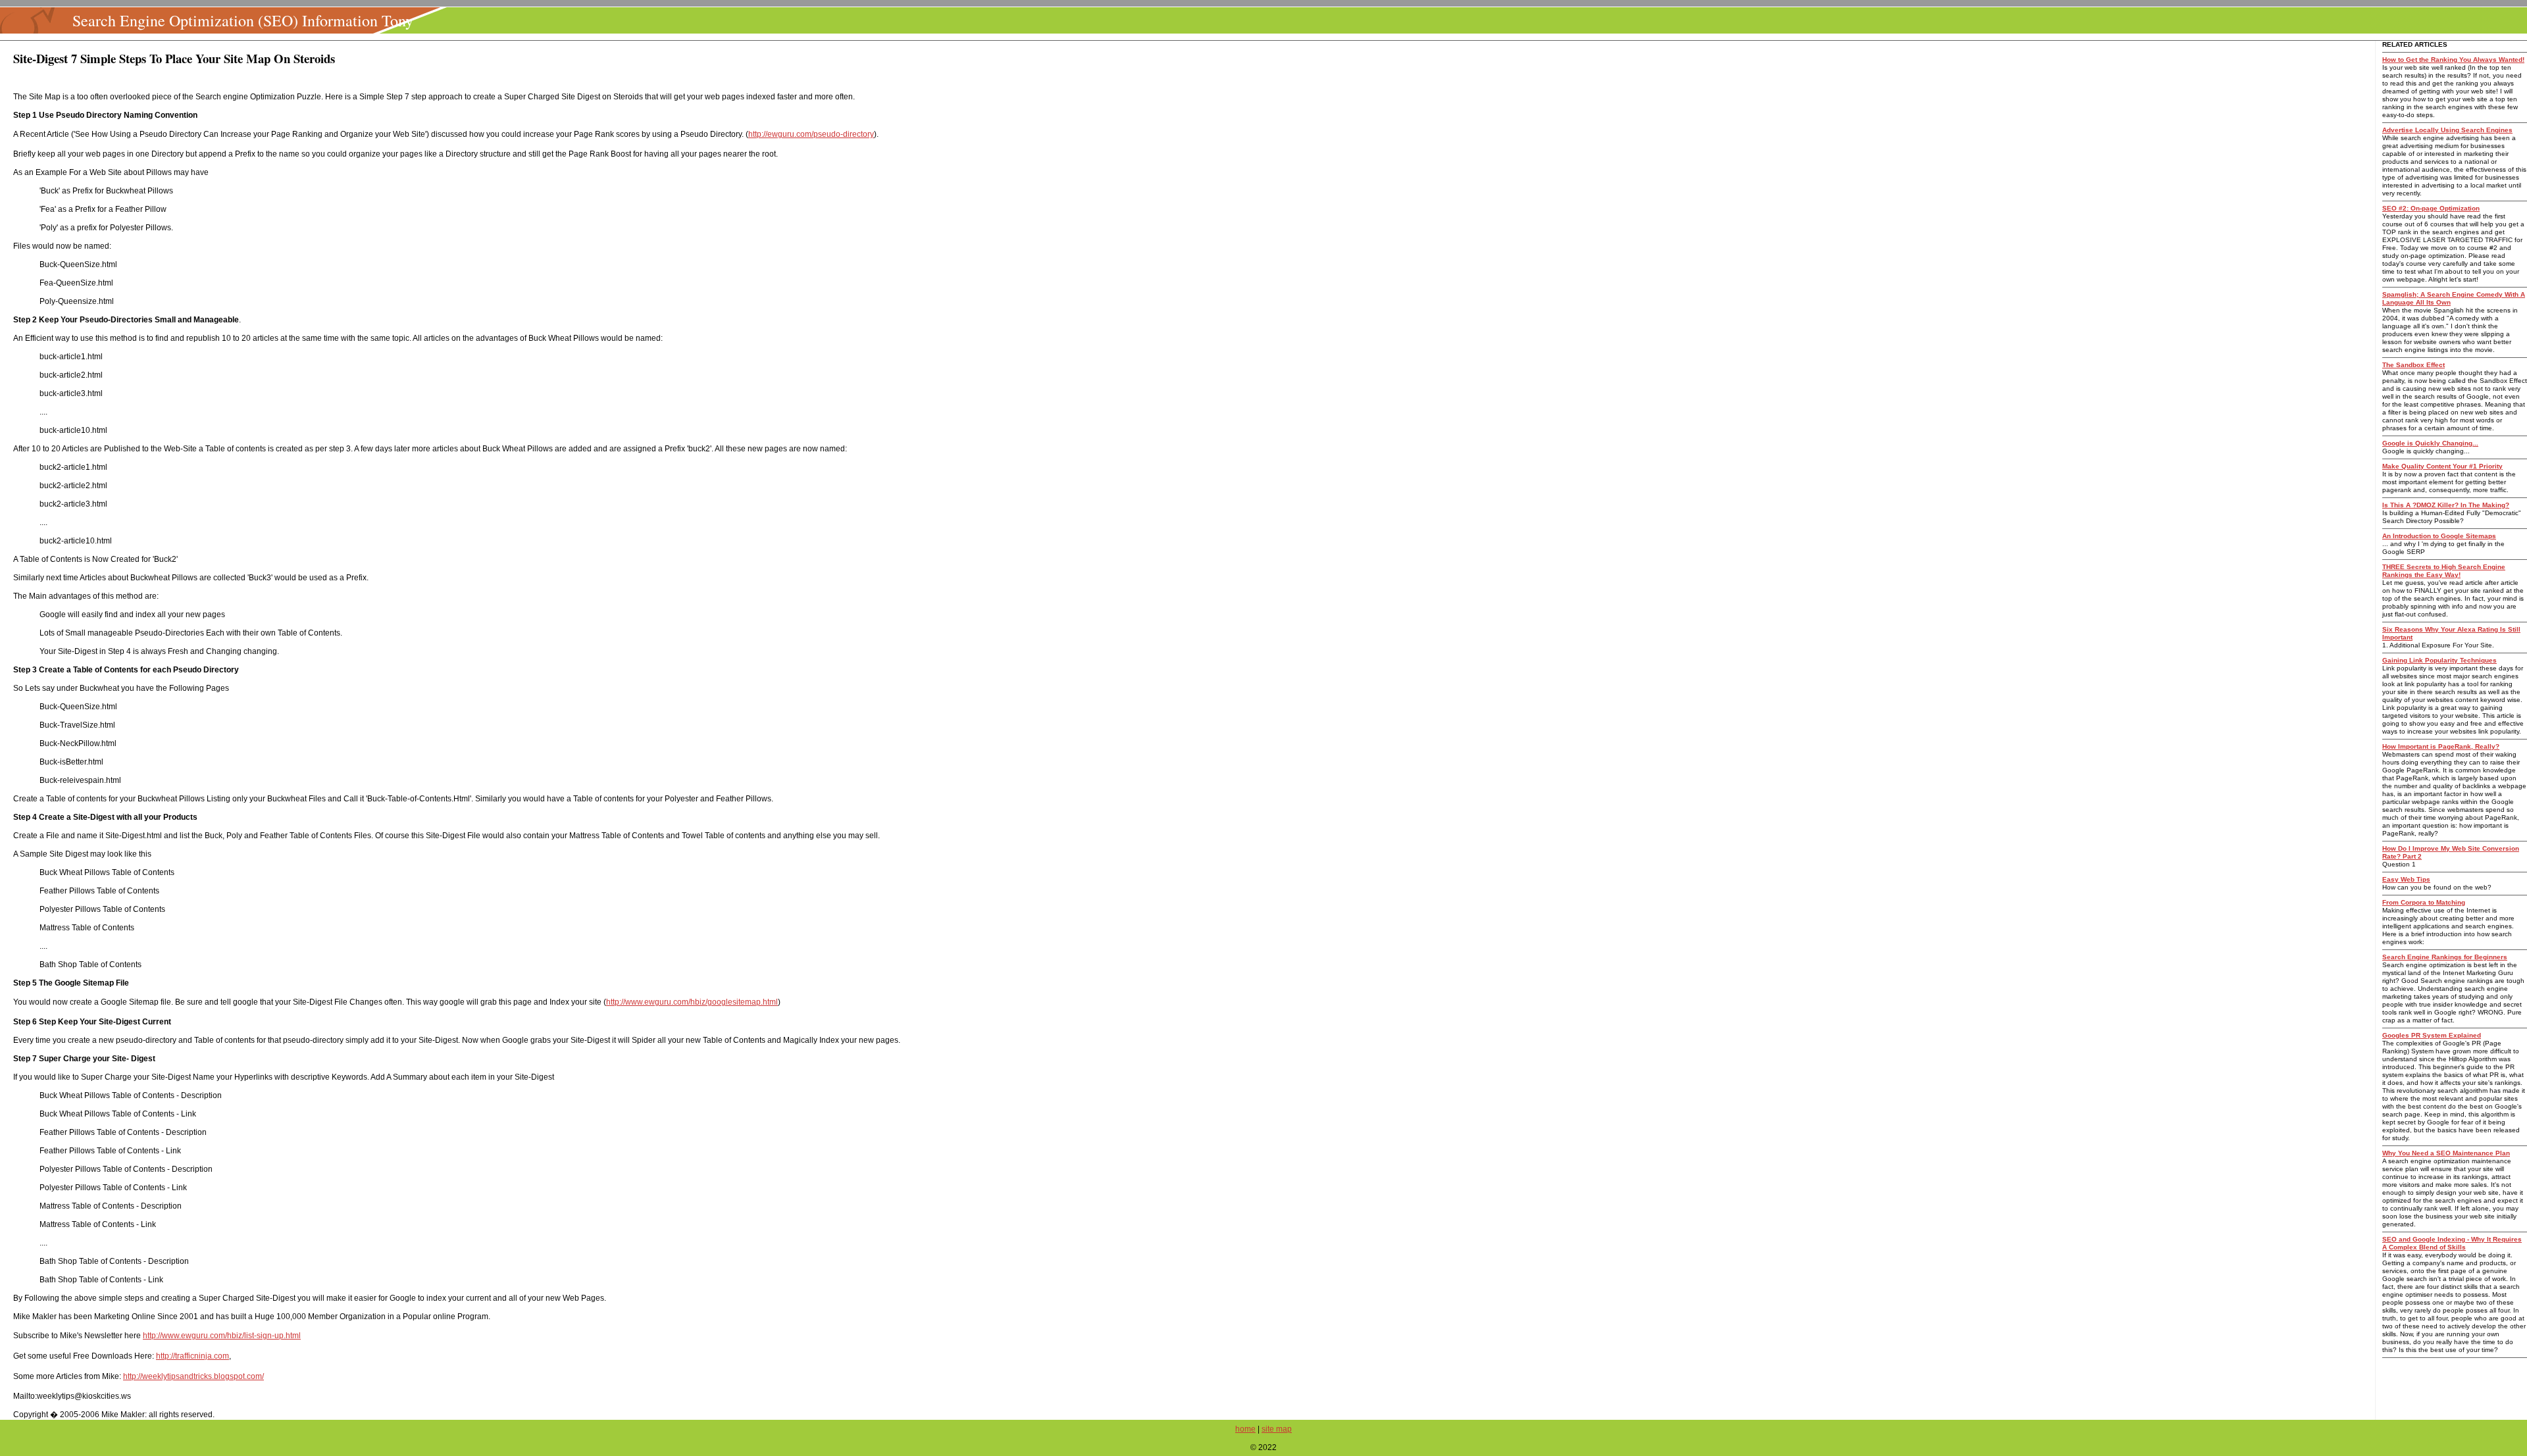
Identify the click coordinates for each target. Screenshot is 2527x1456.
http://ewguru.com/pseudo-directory (811, 134)
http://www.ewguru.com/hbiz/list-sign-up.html (222, 1336)
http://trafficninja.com (192, 1356)
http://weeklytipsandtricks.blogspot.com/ (193, 1376)
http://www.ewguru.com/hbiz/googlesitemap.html (692, 1002)
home (1245, 1429)
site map (1277, 1429)
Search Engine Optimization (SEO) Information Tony (243, 20)
